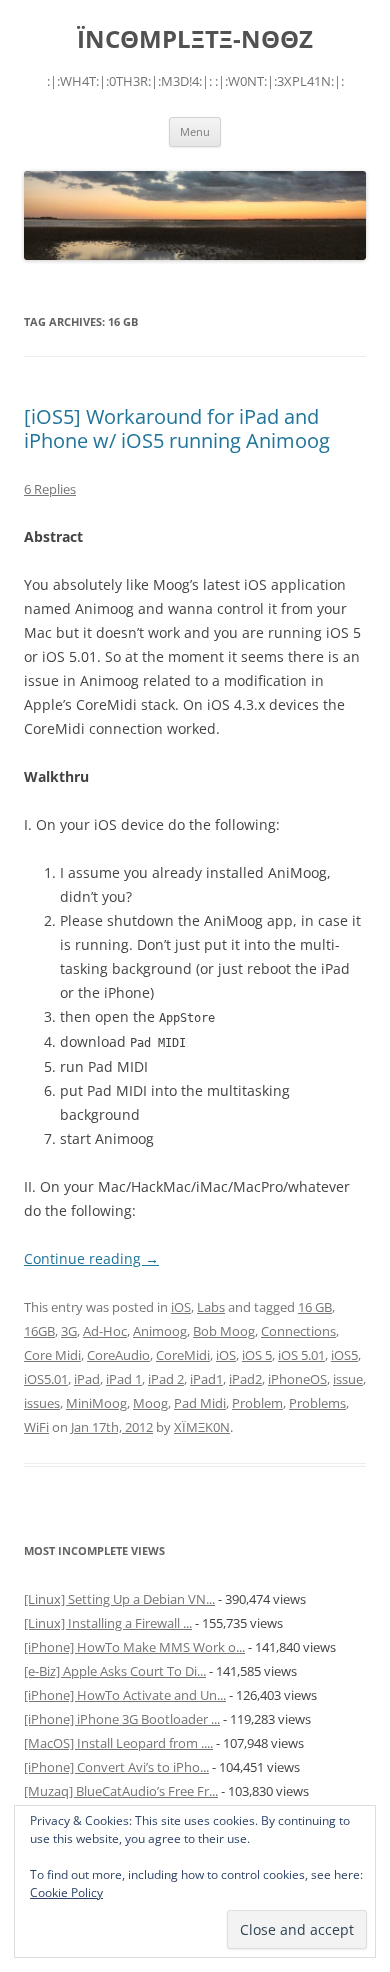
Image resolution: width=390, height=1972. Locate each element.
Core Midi (52, 1355)
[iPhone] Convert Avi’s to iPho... (116, 1767)
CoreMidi (183, 1355)
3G (69, 1331)
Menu (195, 131)
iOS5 (344, 1355)
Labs (211, 1307)
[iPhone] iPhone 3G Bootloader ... (122, 1719)
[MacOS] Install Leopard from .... (118, 1743)
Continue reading (91, 1258)
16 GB (315, 1307)
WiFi (36, 1427)
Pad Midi (200, 1403)
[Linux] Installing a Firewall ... (108, 1623)
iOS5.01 (46, 1379)
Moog (150, 1403)
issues (42, 1403)
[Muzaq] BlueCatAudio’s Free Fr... (121, 1791)
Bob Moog (224, 1331)
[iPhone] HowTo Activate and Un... (125, 1695)
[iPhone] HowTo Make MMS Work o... (134, 1647)
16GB (39, 1331)
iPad (87, 1379)
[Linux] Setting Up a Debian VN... (119, 1599)
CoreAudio (118, 1355)
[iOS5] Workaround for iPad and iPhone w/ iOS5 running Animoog (177, 428)
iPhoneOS (297, 1379)
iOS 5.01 (301, 1355)
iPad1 (206, 1379)
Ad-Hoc (105, 1331)
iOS (181, 1307)
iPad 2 (166, 1379)
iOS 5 (257, 1355)
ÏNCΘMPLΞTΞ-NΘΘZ (195, 39)
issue (348, 1379)
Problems (317, 1403)
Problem (257, 1403)
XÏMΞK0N (202, 1427)
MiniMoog (96, 1403)
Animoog (160, 1331)
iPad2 (245, 1379)
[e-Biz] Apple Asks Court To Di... (115, 1671)
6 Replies (50, 489)
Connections (298, 1331)
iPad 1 (124, 1379)
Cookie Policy (66, 1892)
